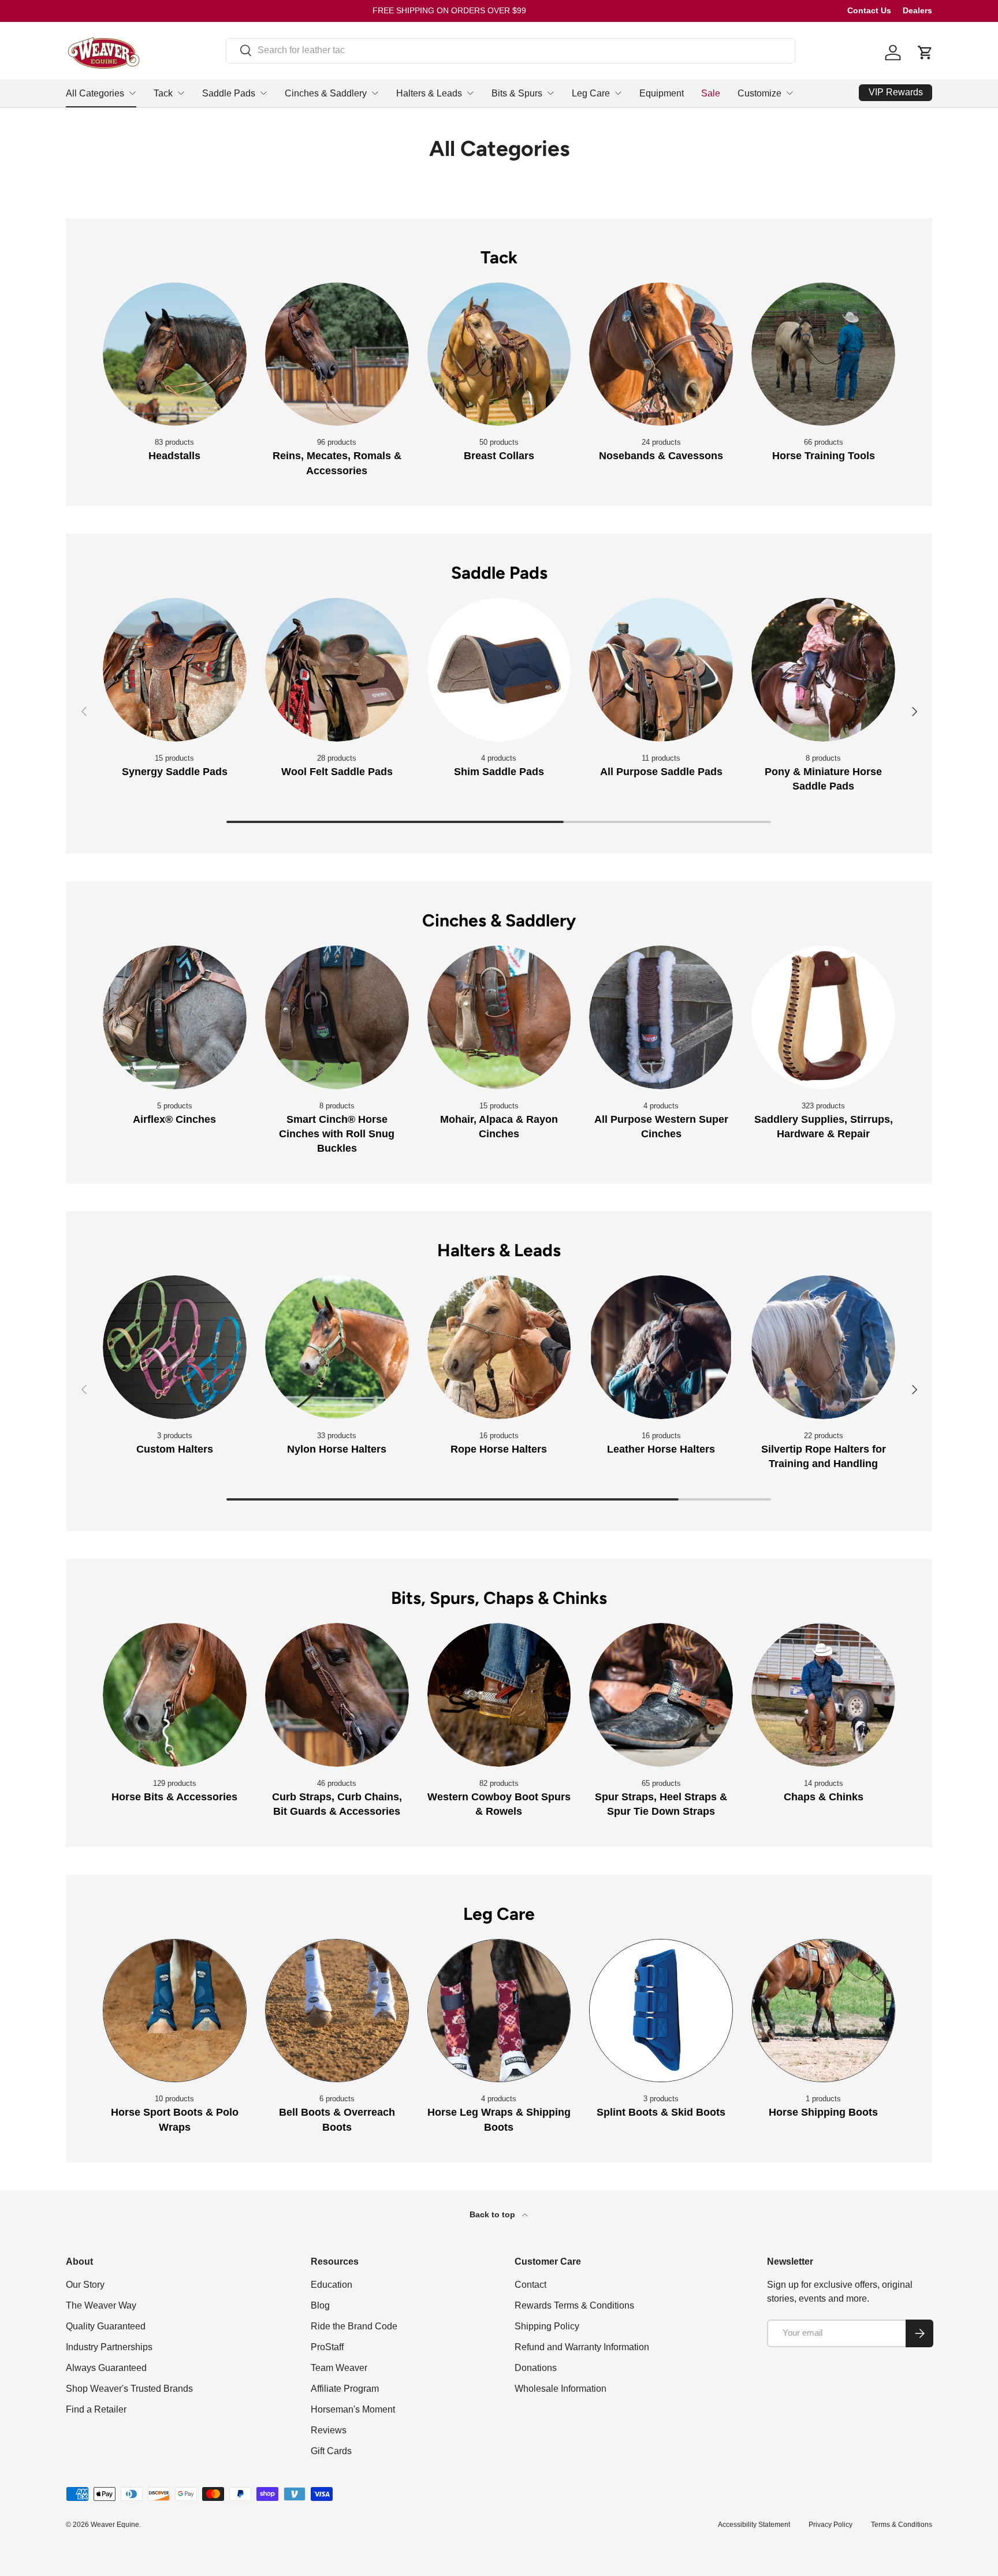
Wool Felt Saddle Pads (337, 772)
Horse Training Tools (824, 456)
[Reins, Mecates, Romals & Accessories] (337, 354)
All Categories (95, 93)
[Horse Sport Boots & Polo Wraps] (175, 2011)
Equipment (662, 93)
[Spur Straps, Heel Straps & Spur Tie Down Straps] (661, 1695)
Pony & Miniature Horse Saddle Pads (823, 779)
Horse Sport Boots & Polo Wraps (175, 2119)
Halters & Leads (429, 93)
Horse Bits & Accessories (174, 1797)
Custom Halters (175, 1449)
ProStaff (327, 2347)
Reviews (329, 2430)
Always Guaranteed (106, 2368)
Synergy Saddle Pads (175, 772)
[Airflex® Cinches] (175, 1017)
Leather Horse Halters (661, 1449)
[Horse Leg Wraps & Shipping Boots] (499, 2011)
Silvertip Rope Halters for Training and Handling (824, 1456)
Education (332, 2285)
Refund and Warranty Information (582, 2347)
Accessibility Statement (754, 2525)
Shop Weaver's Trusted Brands (129, 2389)
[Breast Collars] (499, 354)
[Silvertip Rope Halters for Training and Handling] (823, 1347)
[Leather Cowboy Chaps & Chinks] (823, 1695)
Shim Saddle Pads (499, 772)
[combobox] (511, 50)
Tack (163, 93)
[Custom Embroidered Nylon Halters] (175, 1347)
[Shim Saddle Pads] (499, 670)
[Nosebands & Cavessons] (661, 354)
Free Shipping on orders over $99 (449, 10)
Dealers (917, 10)
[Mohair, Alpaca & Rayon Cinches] (499, 1017)
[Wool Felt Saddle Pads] (337, 670)
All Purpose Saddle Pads (661, 772)
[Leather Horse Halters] (661, 1347)
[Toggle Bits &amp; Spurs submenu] (550, 93)
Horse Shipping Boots (823, 2112)
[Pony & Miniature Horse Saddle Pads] (823, 670)
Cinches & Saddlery (326, 93)
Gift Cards (331, 2451)
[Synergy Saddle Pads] (175, 670)
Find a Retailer (96, 2409)
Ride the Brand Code (354, 2326)
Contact (530, 2285)
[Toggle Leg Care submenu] (618, 93)
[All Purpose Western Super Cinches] (661, 1017)
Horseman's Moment (353, 2409)
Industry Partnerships (109, 2347)
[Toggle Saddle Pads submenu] (263, 93)
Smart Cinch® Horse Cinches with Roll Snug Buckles (337, 1134)
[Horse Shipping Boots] (823, 2011)
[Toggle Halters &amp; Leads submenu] (470, 93)
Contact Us (869, 10)
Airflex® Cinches (174, 1119)
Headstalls (174, 456)
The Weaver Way (101, 2305)
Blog (320, 2305)
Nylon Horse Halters (337, 1449)
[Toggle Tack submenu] (181, 93)
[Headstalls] (175, 354)
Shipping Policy (547, 2326)
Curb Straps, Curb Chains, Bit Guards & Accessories (337, 1804)
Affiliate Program (345, 2389)
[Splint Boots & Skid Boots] (661, 2011)
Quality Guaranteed (106, 2326)
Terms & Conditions (902, 2525)
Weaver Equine (115, 2525)
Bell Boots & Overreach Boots (337, 2119)
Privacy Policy (831, 2525)
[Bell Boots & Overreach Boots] (337, 2011)
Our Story (85, 2285)
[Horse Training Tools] (823, 354)
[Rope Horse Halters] (499, 1347)
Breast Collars (499, 456)
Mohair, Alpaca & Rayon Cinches (499, 1127)
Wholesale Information (561, 2389)
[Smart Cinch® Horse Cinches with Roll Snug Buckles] (337, 1017)
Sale (711, 93)
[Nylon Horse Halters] (337, 1347)
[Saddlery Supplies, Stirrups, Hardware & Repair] (823, 1017)
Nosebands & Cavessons (661, 456)
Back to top (494, 2214)
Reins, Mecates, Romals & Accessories (337, 463)
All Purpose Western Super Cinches (661, 1127)
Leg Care (591, 93)
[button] (925, 53)
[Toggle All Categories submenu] (132, 93)
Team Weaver (339, 2368)
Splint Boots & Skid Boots (661, 2112)
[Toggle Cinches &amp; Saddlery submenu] (375, 93)
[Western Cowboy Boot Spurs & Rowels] (499, 1695)
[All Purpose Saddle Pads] (661, 670)
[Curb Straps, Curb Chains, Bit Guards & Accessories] (337, 1695)
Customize (759, 93)
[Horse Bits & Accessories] (175, 1695)
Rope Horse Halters (499, 1449)
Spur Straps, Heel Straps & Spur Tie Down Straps (661, 1804)
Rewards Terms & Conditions (574, 2305)
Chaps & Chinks (824, 1797)
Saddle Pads (229, 93)
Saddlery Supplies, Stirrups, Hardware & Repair (824, 1127)
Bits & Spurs (517, 93)
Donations (536, 2368)
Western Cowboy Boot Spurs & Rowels (499, 1804)
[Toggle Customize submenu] (790, 93)
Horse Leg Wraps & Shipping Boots (499, 2119)
